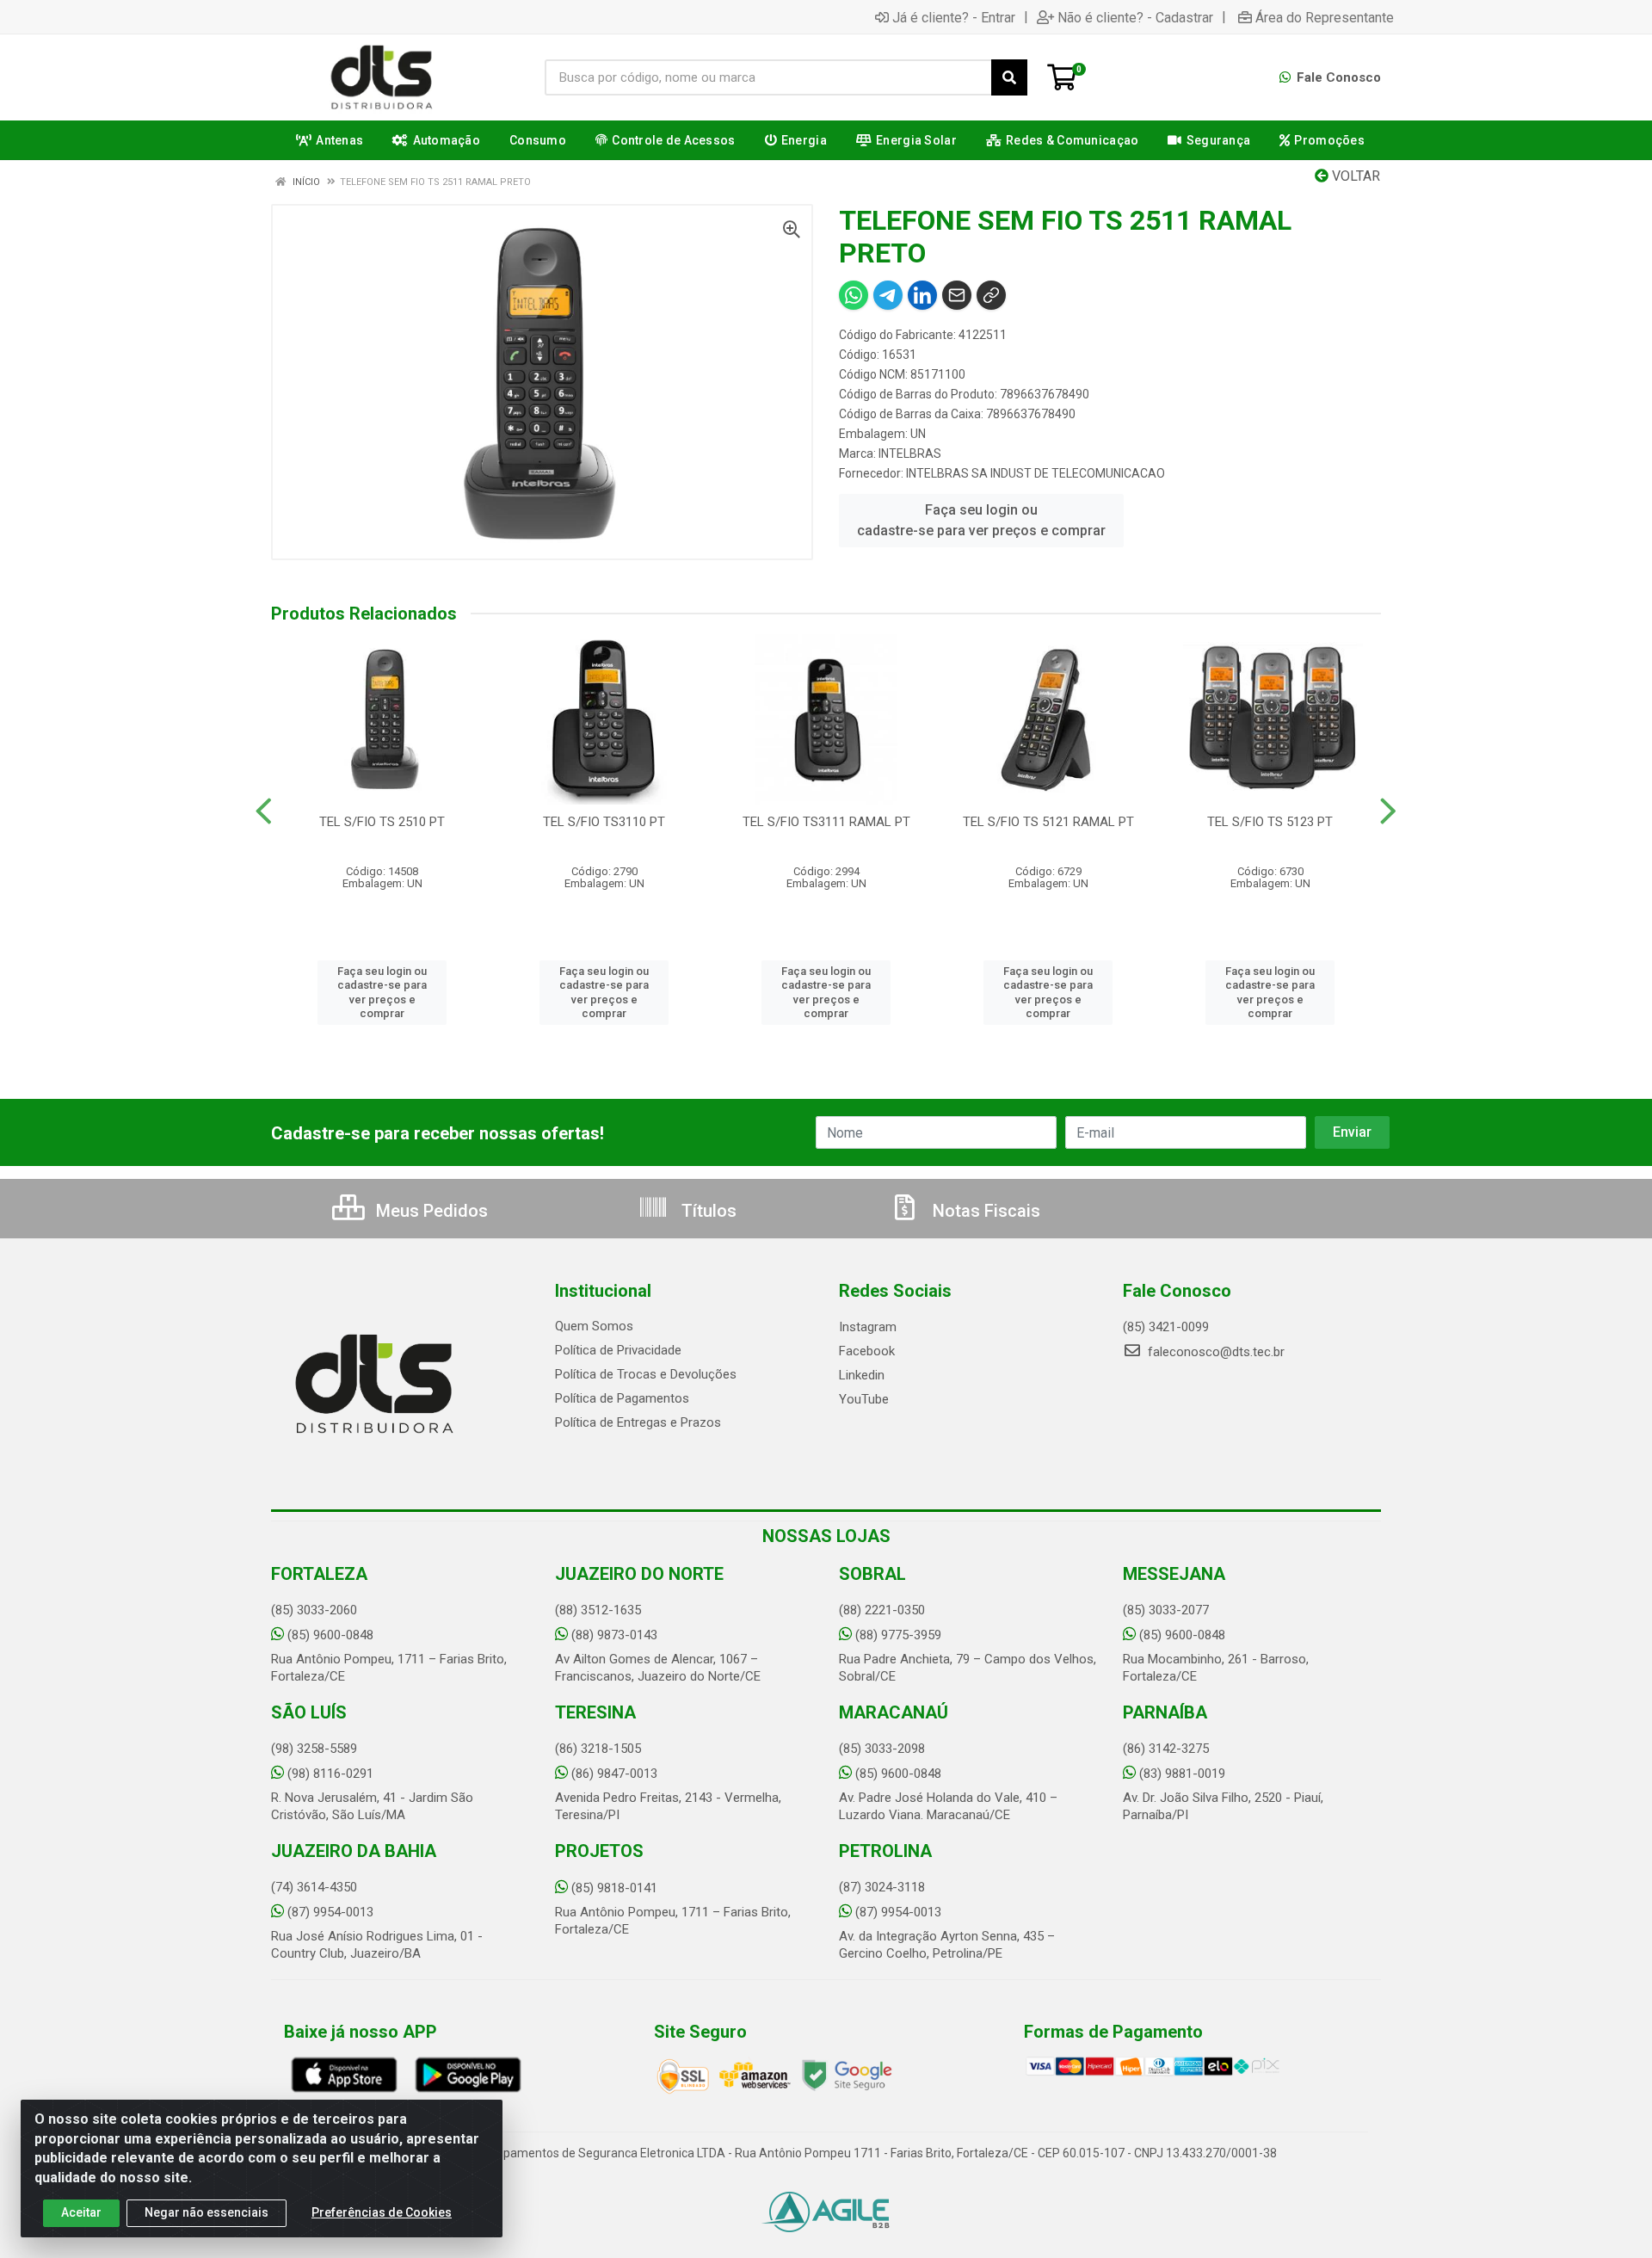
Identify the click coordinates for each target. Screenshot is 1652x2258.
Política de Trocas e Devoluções (646, 1374)
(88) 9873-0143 (614, 1635)
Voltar (1354, 176)
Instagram (868, 1327)
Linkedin (862, 1375)
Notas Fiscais (984, 1211)
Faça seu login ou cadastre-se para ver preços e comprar (981, 520)
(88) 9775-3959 (898, 1635)
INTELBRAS (910, 453)
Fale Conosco (1337, 77)
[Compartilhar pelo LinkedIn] (922, 295)
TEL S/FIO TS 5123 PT (1270, 822)
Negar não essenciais (206, 2212)
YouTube (864, 1399)
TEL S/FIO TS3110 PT (604, 822)
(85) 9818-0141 (614, 1888)
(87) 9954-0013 (330, 1912)
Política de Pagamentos (622, 1398)
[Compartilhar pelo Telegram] (888, 295)
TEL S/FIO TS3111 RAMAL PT (826, 822)
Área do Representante (1325, 17)
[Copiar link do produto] (991, 295)
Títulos (707, 1211)
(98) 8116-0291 (330, 1774)
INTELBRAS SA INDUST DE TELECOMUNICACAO (1036, 473)
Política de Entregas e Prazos (638, 1422)
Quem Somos (594, 1326)
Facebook (867, 1351)
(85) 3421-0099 (1166, 1327)
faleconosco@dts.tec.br (1214, 1352)
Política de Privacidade (618, 1350)
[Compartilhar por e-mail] (957, 295)
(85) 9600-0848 (330, 1635)
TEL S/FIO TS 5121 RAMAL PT (1048, 822)
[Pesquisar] (1009, 77)
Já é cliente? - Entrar (954, 17)
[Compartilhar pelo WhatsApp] (854, 295)
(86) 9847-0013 (614, 1774)
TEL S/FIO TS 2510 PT (382, 822)
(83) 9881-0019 (1182, 1774)
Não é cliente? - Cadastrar (1135, 17)
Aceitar (81, 2212)
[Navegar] (264, 811)
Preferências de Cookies (382, 2212)
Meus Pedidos (430, 1211)
